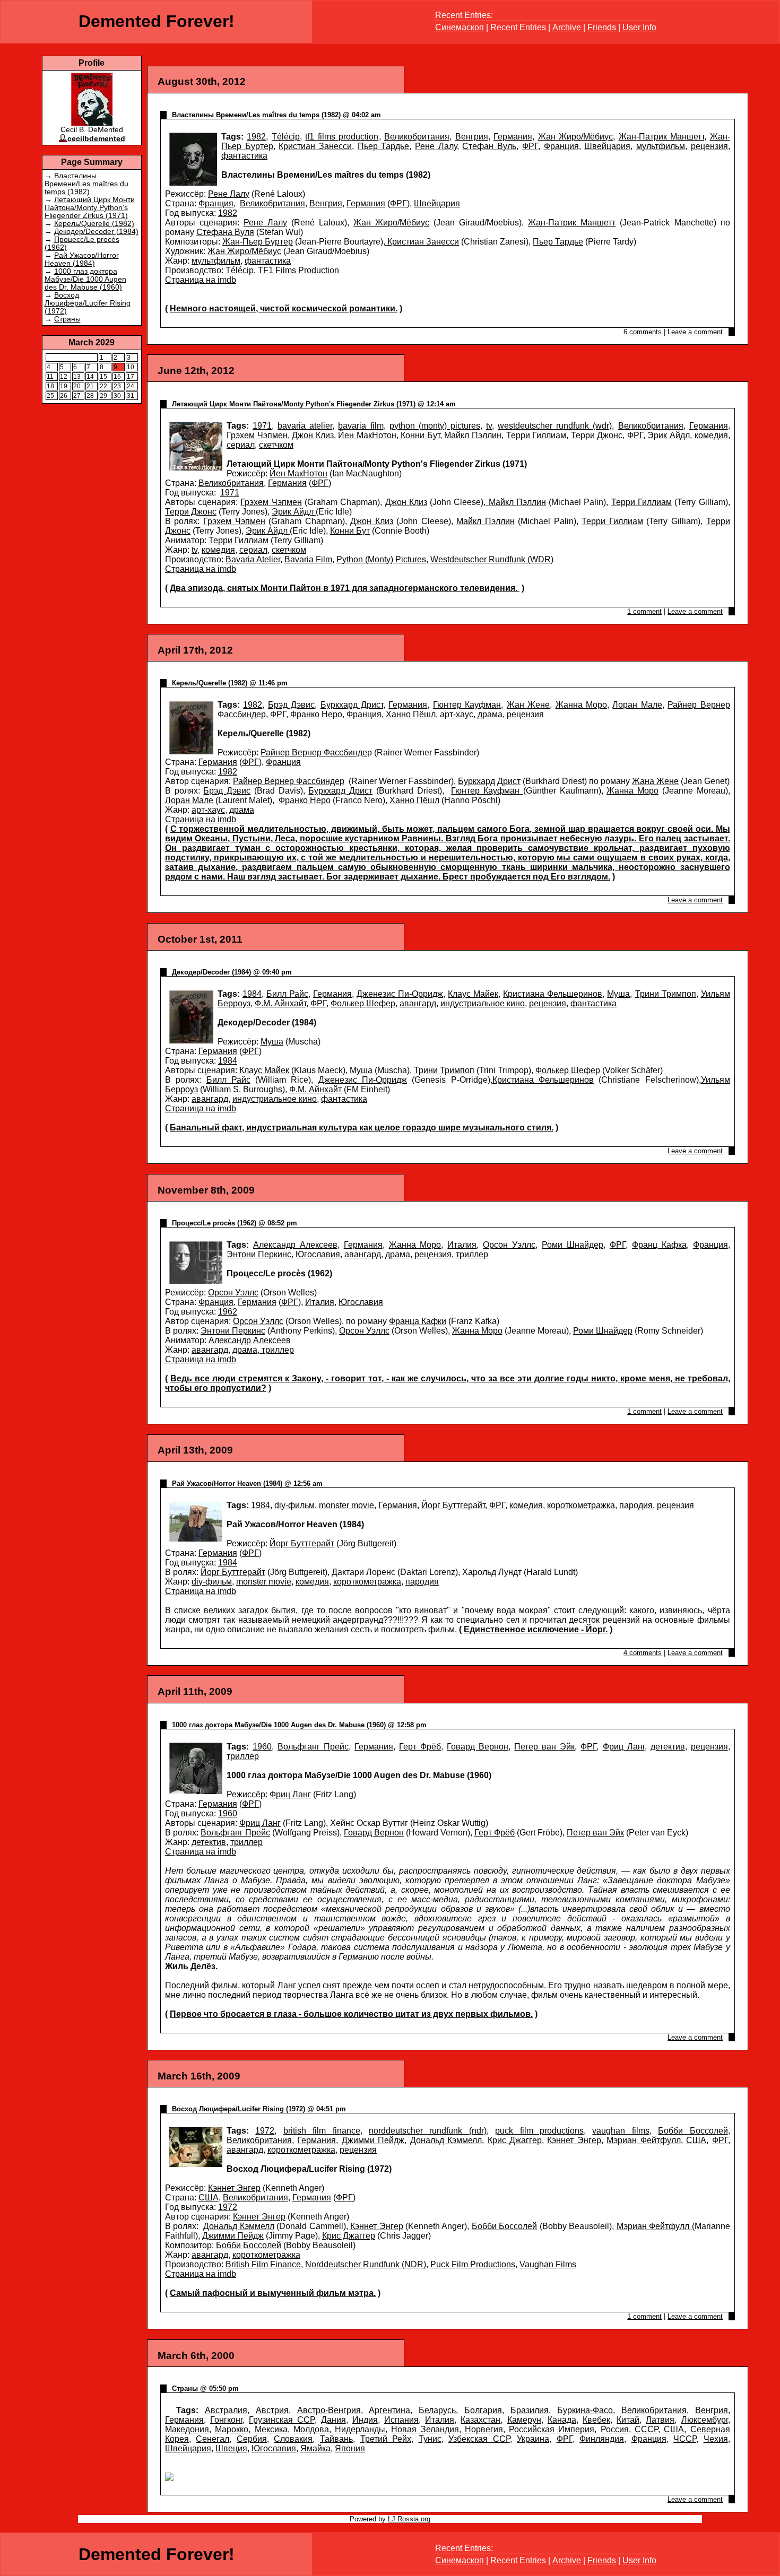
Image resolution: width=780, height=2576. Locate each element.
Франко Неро (316, 714)
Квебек (596, 2420)
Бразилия (530, 2410)
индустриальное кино (483, 1003)
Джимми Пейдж (373, 2140)
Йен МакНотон (367, 435)
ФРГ (530, 146)
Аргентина (389, 2410)
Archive (567, 27)
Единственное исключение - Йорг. (536, 1629)
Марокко (232, 2429)
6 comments (643, 332)
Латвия (660, 2420)
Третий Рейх (386, 2439)
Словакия (293, 2439)
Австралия (226, 2410)
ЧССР (685, 2439)
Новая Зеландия (425, 2429)
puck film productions (539, 2131)
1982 (256, 137)
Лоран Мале (637, 705)
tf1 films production (342, 137)
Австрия (272, 2410)
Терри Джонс (597, 435)
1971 (262, 426)
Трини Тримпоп (666, 994)
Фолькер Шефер (363, 1003)
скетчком (276, 445)
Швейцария (607, 146)
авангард (418, 1003)
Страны (67, 319)
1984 (252, 994)
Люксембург (705, 2420)
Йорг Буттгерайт (453, 1505)
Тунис (430, 2439)
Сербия (252, 2439)
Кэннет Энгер (574, 2140)
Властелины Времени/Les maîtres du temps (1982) (86, 184)
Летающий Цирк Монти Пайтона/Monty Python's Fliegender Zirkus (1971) (90, 208)
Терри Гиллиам (536, 435)
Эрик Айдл (669, 435)
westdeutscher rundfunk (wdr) (555, 426)
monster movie (346, 1505)
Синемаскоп (460, 27)
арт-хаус (457, 714)
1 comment (644, 611)
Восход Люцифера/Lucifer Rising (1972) (88, 303)
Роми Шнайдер (573, 1245)
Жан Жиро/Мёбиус (576, 137)
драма (490, 714)
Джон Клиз (313, 435)
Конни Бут (420, 435)
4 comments (643, 1653)
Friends (602, 27)
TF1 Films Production (298, 270)
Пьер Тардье (384, 146)
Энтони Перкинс (259, 1254)
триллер (472, 1254)
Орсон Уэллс (509, 1245)
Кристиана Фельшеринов (553, 994)
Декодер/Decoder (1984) (96, 232)
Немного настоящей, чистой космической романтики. (284, 308)
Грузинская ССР (281, 2420)
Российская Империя (552, 2429)
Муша (618, 994)
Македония (187, 2429)
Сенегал (213, 2439)
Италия (462, 1245)
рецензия (709, 146)
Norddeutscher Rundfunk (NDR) (366, 2264)
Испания (401, 2420)
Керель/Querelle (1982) (94, 224)
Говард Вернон (478, 1747)
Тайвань (336, 2439)
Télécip (286, 137)
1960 (262, 1747)
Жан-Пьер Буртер (258, 242)
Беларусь (437, 2410)
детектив (668, 1747)
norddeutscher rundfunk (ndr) (428, 2131)
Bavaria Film (308, 559)
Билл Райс (287, 994)
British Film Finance (263, 2264)
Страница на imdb (201, 280)
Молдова (311, 2429)
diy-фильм (294, 1505)
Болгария (483, 2410)
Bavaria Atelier (253, 559)
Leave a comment (695, 332)
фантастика (244, 156)
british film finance (322, 2131)
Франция (561, 146)
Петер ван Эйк (544, 1747)
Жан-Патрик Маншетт (662, 137)
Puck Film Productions (473, 2264)
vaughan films (621, 2131)
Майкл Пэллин (473, 435)
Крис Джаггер (515, 2140)
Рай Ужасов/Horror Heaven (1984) (82, 259)
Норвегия (484, 2429)
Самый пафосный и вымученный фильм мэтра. (273, 2293)
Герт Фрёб (420, 1747)
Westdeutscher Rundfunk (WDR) (492, 559)
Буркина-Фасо (585, 2410)
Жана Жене (655, 781)
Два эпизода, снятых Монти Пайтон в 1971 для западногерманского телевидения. (345, 588)
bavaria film (361, 426)
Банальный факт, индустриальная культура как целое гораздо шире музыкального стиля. (362, 1128)
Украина (533, 2439)
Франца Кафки (418, 1321)
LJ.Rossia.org (409, 2519)
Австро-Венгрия (329, 2410)
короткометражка (581, 1505)
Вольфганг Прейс (313, 1747)
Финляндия (602, 2439)
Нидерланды (360, 2429)
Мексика (271, 2429)
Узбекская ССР (479, 2439)
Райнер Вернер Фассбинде (314, 752)
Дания (333, 2420)
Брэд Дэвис (291, 705)
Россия (615, 2429)
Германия (513, 137)
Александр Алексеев (295, 1245)
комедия (711, 435)
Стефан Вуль (489, 146)
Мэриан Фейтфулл (643, 2140)
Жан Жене (528, 705)
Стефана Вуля (225, 232)
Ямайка (315, 2448)
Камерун (524, 2420)
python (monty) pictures (435, 426)
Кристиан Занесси (315, 146)
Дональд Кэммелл (446, 2140)
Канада (562, 2420)
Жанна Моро (581, 705)
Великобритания (417, 137)
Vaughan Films (548, 2264)
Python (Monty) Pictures (381, 559)
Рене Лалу (436, 146)
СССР (646, 2429)
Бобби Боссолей (693, 2131)
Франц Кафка (659, 1245)
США (696, 2140)
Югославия (318, 1254)
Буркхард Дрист (352, 705)
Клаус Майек (473, 994)
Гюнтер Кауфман (467, 705)
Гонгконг (226, 2420)
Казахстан (480, 2420)
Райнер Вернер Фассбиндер (289, 781)
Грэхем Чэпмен (257, 435)
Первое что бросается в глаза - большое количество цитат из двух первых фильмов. (351, 2014)
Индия (365, 2420)
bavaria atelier (305, 426)
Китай (628, 2420)
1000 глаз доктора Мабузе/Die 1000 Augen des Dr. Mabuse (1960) (85, 279)
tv (489, 426)
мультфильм (661, 146)
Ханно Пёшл (411, 714)
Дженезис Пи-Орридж (400, 994)
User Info (639, 27)
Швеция (231, 2448)
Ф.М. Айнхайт (280, 1003)
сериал (241, 445)
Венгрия (472, 137)
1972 (265, 2131)
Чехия (716, 2439)
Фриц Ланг (624, 1747)
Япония (350, 2448)
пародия (636, 1505)
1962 (228, 1312)
